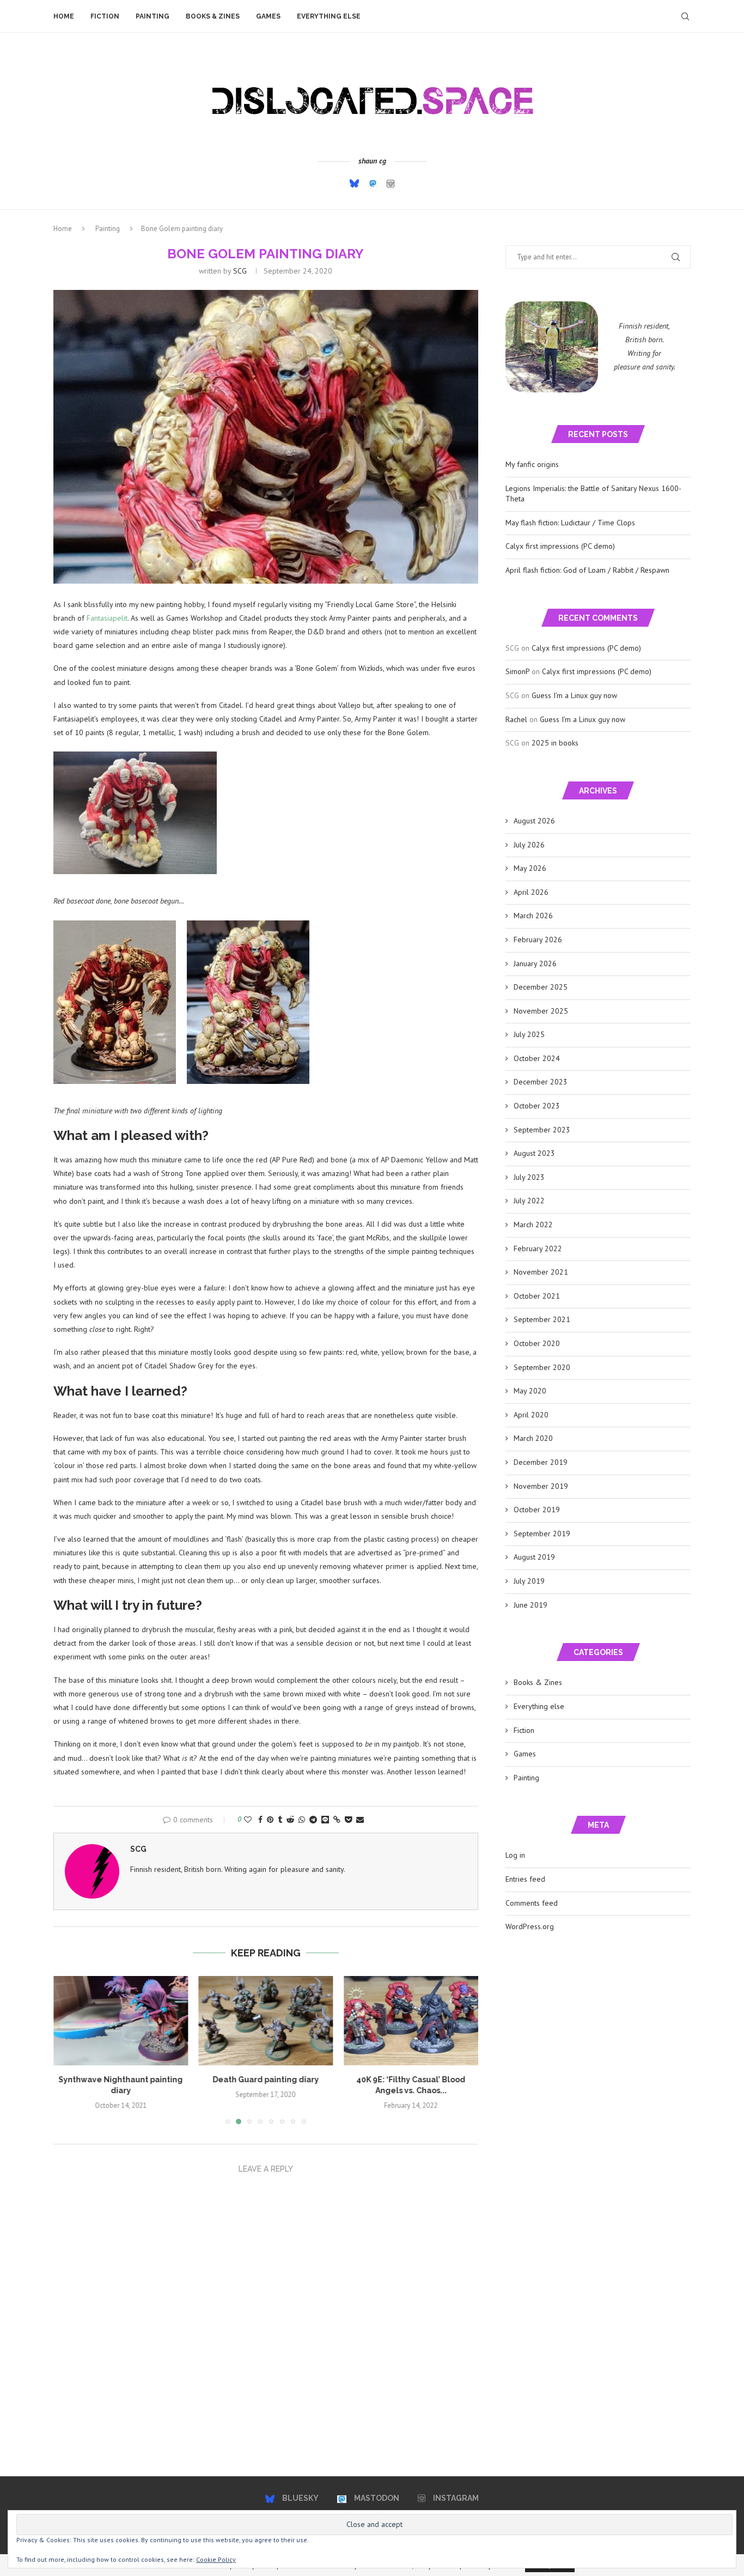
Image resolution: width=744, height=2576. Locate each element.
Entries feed (525, 1879)
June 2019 (530, 1605)
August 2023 (534, 1153)
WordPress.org (530, 1926)
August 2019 (534, 1557)
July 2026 (529, 845)
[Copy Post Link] (337, 1820)
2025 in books (555, 743)
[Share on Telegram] (313, 1820)
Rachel (516, 719)
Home (64, 16)
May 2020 (530, 1391)
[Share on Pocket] (348, 1820)
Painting (153, 16)
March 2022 (533, 1225)
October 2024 (537, 1058)
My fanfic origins (532, 464)
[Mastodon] (373, 184)
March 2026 (533, 916)
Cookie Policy (216, 2559)
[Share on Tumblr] (280, 1820)
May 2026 (530, 868)
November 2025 (541, 1011)
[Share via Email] (360, 1820)
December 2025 (541, 987)
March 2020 (533, 1438)
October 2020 (537, 1343)
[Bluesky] (354, 183)
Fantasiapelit (107, 618)
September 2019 (542, 1534)
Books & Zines (213, 16)
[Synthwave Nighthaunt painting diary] (121, 2021)
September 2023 (542, 1130)
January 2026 (535, 963)
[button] (68, 2050)
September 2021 (542, 1319)
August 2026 (534, 821)
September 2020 (542, 1367)
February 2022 (538, 1248)
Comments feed (532, 1903)
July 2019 (529, 1581)
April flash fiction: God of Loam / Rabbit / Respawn (587, 570)
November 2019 (541, 1486)
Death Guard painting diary (266, 2080)
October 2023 (537, 1106)
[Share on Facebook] (260, 1820)
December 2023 (541, 1082)
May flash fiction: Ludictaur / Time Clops (570, 523)
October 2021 (537, 1296)
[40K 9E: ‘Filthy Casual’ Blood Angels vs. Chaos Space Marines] (411, 2021)
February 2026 (538, 940)
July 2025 (529, 1034)
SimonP (517, 671)
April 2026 (531, 892)
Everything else (329, 16)
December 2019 (541, 1462)
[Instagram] (391, 184)
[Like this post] (248, 1820)
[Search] (685, 16)
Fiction (105, 16)
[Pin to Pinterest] (270, 1820)
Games (268, 16)
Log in (515, 1855)
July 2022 (529, 1201)
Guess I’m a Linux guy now (574, 695)
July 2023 (529, 1177)
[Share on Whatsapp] (302, 1820)
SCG (240, 271)
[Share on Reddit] (290, 1820)
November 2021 (541, 1272)
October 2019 (537, 1510)
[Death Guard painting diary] (266, 2021)
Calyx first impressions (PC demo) (560, 546)
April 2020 (531, 1415)
